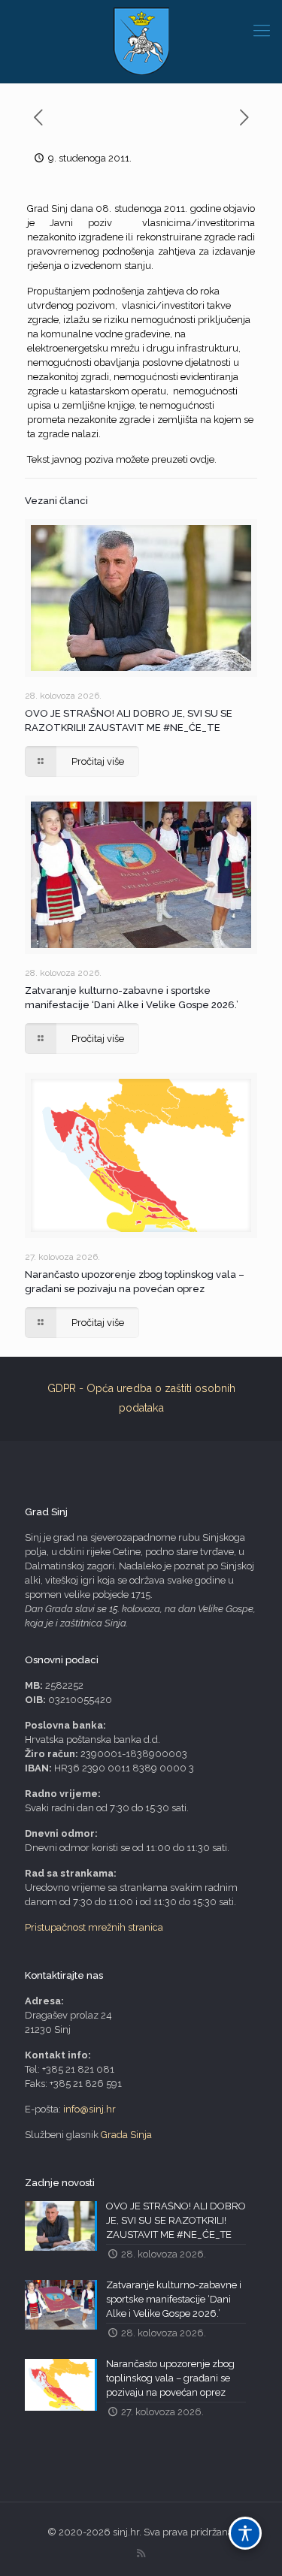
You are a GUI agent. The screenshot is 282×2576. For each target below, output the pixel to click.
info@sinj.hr (89, 2109)
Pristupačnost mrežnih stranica (94, 1927)
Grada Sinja (126, 2135)
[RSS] (141, 2553)
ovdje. (203, 459)
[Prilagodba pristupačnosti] (245, 2533)
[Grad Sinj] (141, 41)
